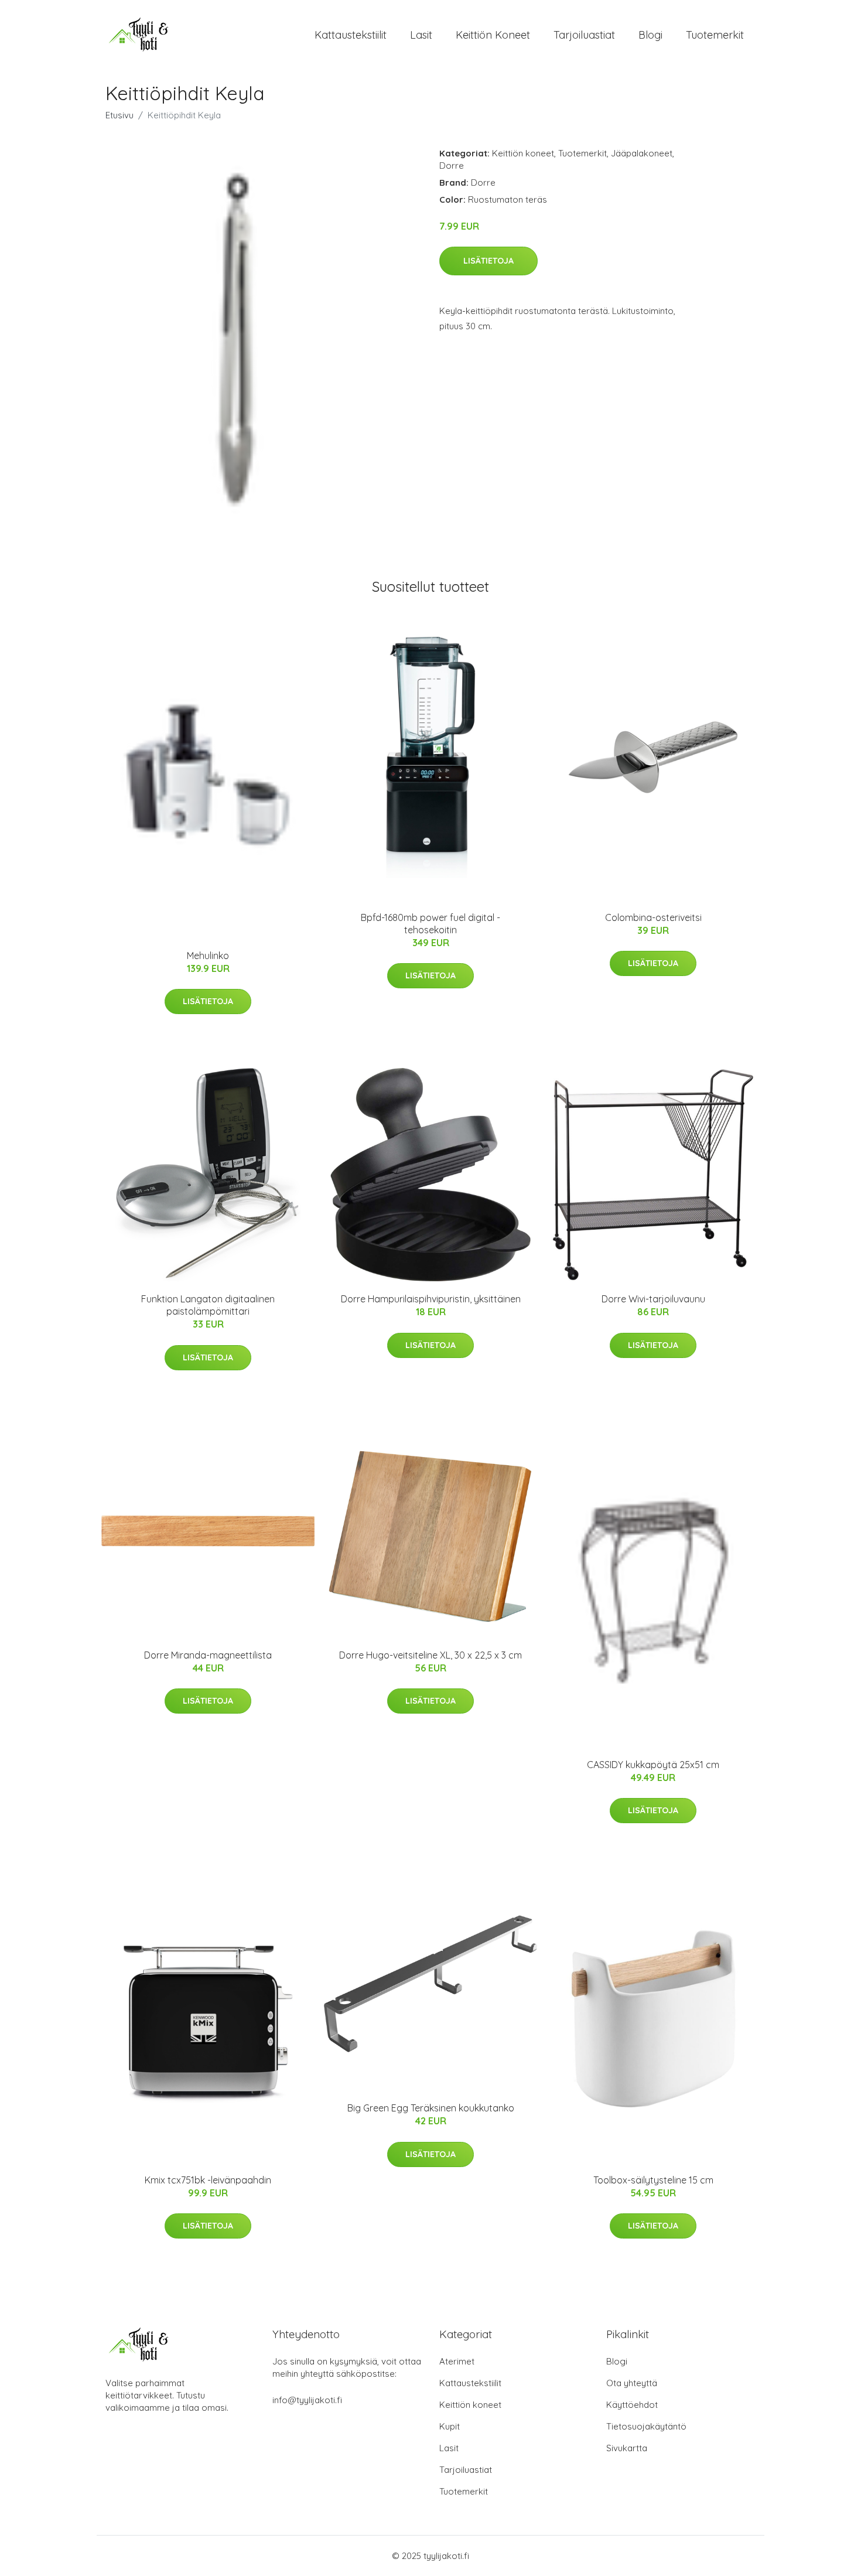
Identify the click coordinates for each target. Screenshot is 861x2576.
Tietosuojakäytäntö (646, 2426)
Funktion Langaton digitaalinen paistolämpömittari (208, 1305)
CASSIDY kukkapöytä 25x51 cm (653, 1765)
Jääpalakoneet (642, 153)
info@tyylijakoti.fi (307, 2400)
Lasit (421, 35)
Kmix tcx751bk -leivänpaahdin (208, 2180)
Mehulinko (208, 956)
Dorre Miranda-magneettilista (208, 1655)
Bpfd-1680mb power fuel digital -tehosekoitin (430, 924)
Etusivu (119, 115)
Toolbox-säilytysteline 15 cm (653, 2180)
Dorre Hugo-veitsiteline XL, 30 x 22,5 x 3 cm (430, 1655)
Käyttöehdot (632, 2405)
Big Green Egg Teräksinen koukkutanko (431, 2108)
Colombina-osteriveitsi (653, 917)
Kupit (450, 2426)
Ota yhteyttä (632, 2383)
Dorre (452, 166)
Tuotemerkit (715, 35)
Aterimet (457, 2361)
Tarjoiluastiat (584, 35)
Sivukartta (627, 2448)
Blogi (650, 35)
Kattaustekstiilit (351, 35)
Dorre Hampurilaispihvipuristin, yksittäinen (431, 1299)
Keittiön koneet (493, 35)
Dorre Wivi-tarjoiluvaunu (653, 1299)
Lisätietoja (488, 261)
